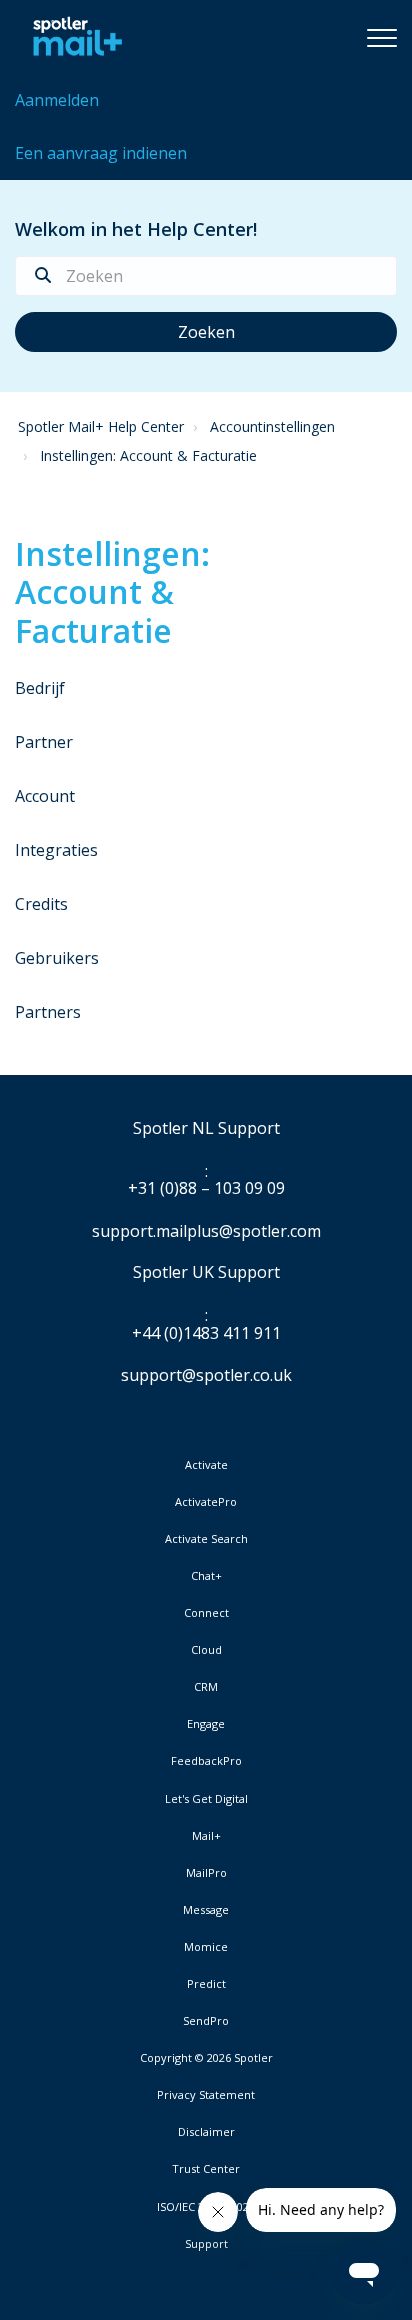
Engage (206, 1724)
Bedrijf (40, 688)
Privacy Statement (206, 2095)
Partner (44, 742)
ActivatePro (206, 1502)
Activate (206, 1465)
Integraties (56, 850)
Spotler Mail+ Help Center (101, 426)
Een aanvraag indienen (101, 153)
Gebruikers (57, 958)
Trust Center (206, 2169)
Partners (48, 1012)
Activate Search (206, 1539)
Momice (206, 1947)
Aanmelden (57, 100)
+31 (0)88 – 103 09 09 (206, 1189)
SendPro (206, 2020)
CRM (206, 1687)
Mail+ (206, 1836)
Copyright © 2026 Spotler (206, 2058)
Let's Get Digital (206, 1799)
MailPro (206, 1873)
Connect (206, 1613)
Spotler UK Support (206, 1273)
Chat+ (206, 1576)
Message (206, 1910)
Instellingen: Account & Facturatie (148, 455)
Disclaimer (206, 2132)
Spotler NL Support (206, 1129)
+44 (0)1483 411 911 (206, 1334)
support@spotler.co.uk (206, 1375)
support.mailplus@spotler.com (206, 1231)
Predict (206, 1984)
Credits (41, 904)
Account (45, 796)
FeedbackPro (206, 1761)
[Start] (72, 37)
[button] (382, 37)
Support (206, 2243)
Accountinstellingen (272, 426)
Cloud (206, 1650)
